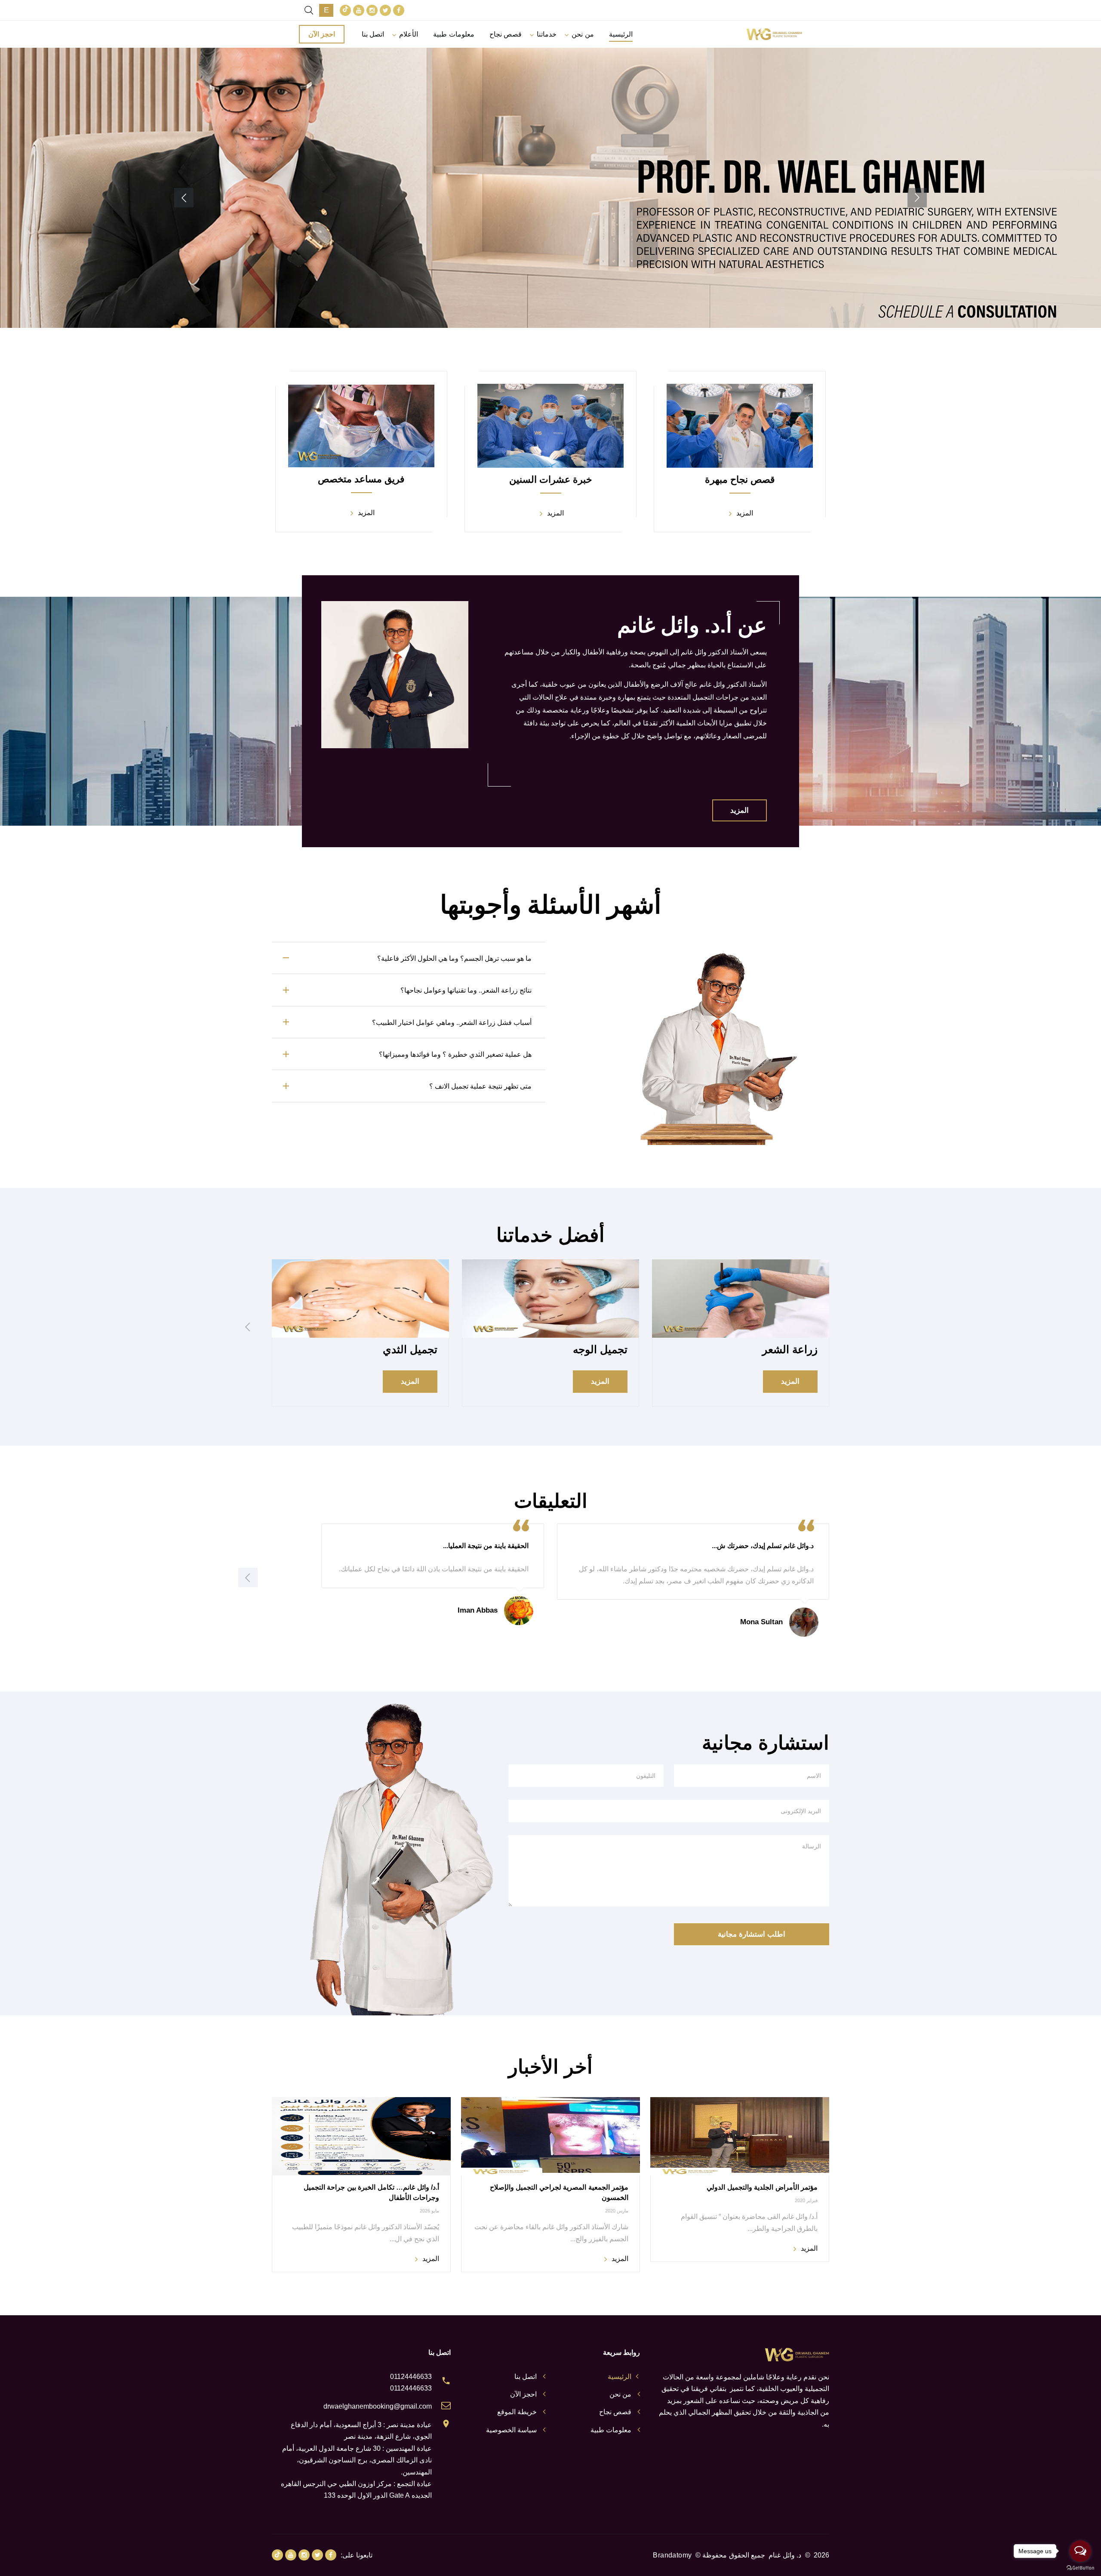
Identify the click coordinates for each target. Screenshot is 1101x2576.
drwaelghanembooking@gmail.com (378, 2406)
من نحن (583, 34)
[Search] (309, 10)
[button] (917, 198)
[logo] (774, 34)
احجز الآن (322, 34)
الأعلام (409, 34)
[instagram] (372, 10)
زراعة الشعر (790, 1349)
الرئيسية (621, 34)
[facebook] (399, 10)
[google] (345, 10)
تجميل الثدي (410, 1349)
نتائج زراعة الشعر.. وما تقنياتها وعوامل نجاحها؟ (466, 990)
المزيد (550, 235)
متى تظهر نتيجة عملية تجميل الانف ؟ (480, 1086)
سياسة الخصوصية (511, 2430)
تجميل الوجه (600, 1349)
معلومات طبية (454, 34)
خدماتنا (547, 34)
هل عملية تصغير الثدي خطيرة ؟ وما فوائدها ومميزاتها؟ (455, 1054)
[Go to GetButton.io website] (1080, 2567)
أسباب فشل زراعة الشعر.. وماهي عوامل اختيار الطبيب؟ (452, 1023)
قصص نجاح (506, 34)
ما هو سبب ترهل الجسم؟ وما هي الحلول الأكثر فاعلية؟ (454, 958)
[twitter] (385, 10)
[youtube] (359, 10)
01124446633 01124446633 (411, 2382)
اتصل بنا (373, 34)
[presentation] (248, 1327)
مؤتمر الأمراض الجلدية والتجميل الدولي (762, 2187)
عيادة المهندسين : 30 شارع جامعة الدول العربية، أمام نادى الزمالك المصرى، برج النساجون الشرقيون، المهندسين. (357, 2460)
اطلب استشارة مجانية (752, 1934)
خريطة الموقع (517, 2412)
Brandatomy (672, 2555)
